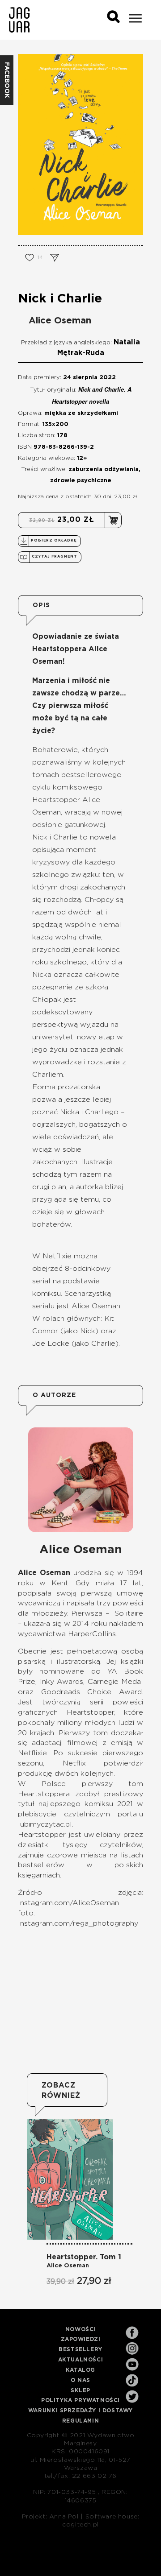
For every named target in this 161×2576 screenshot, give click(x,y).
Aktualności (81, 2360)
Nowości (80, 2329)
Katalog (80, 2370)
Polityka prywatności (80, 2400)
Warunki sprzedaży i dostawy (80, 2411)
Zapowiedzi (81, 2339)
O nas (80, 2380)
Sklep (80, 2390)
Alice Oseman (60, 321)
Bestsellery (80, 2349)
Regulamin (80, 2421)
